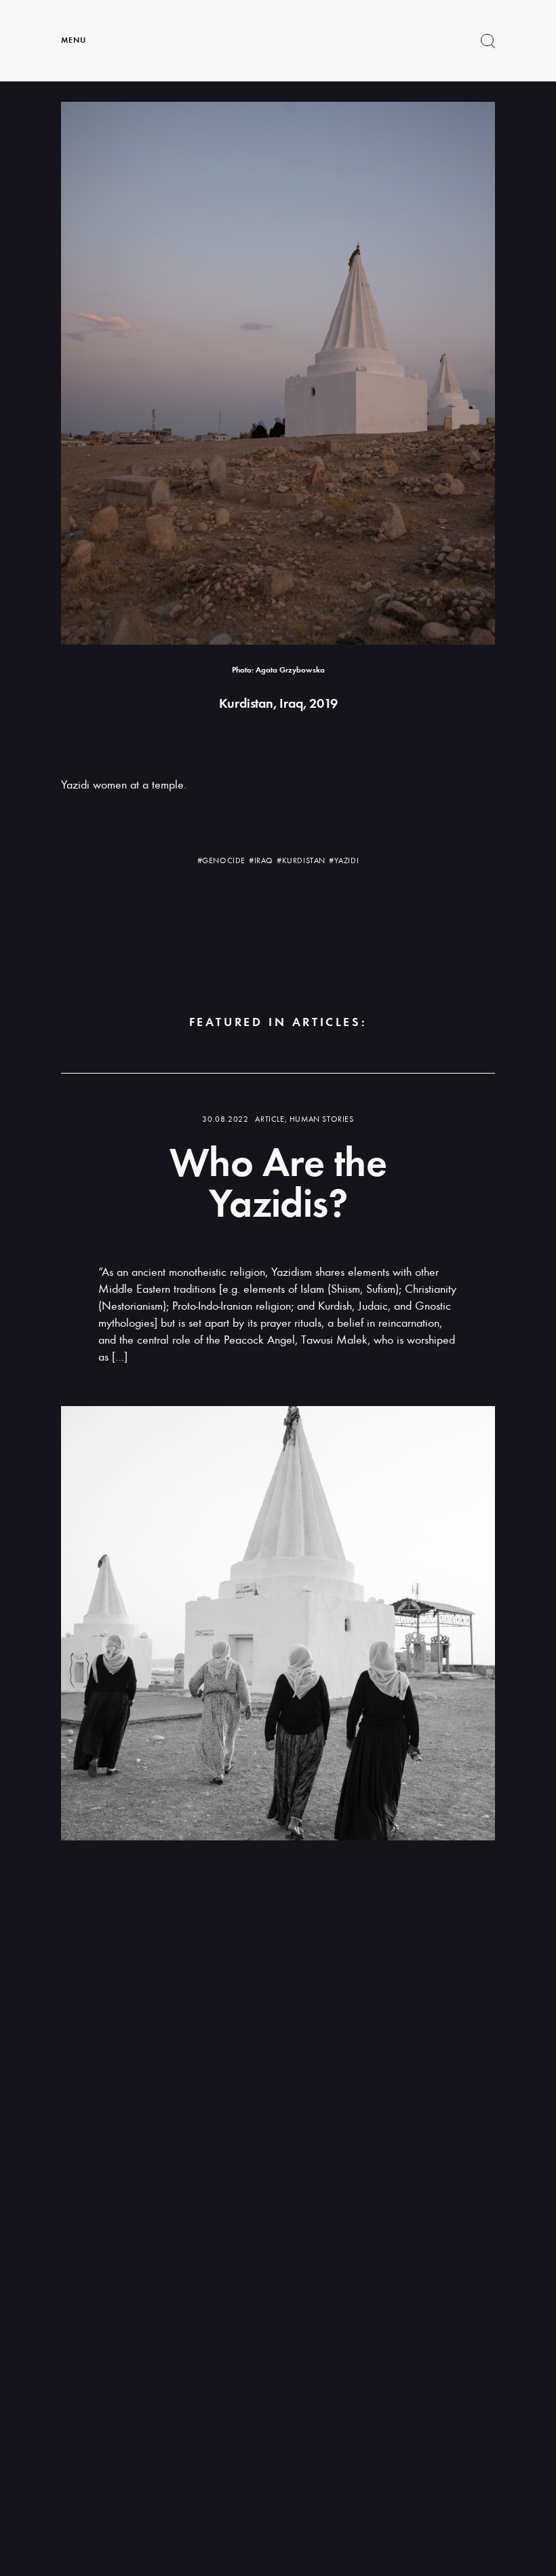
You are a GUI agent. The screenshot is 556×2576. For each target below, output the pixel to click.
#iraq (261, 860)
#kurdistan (301, 860)
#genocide (221, 860)
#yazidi (344, 860)
